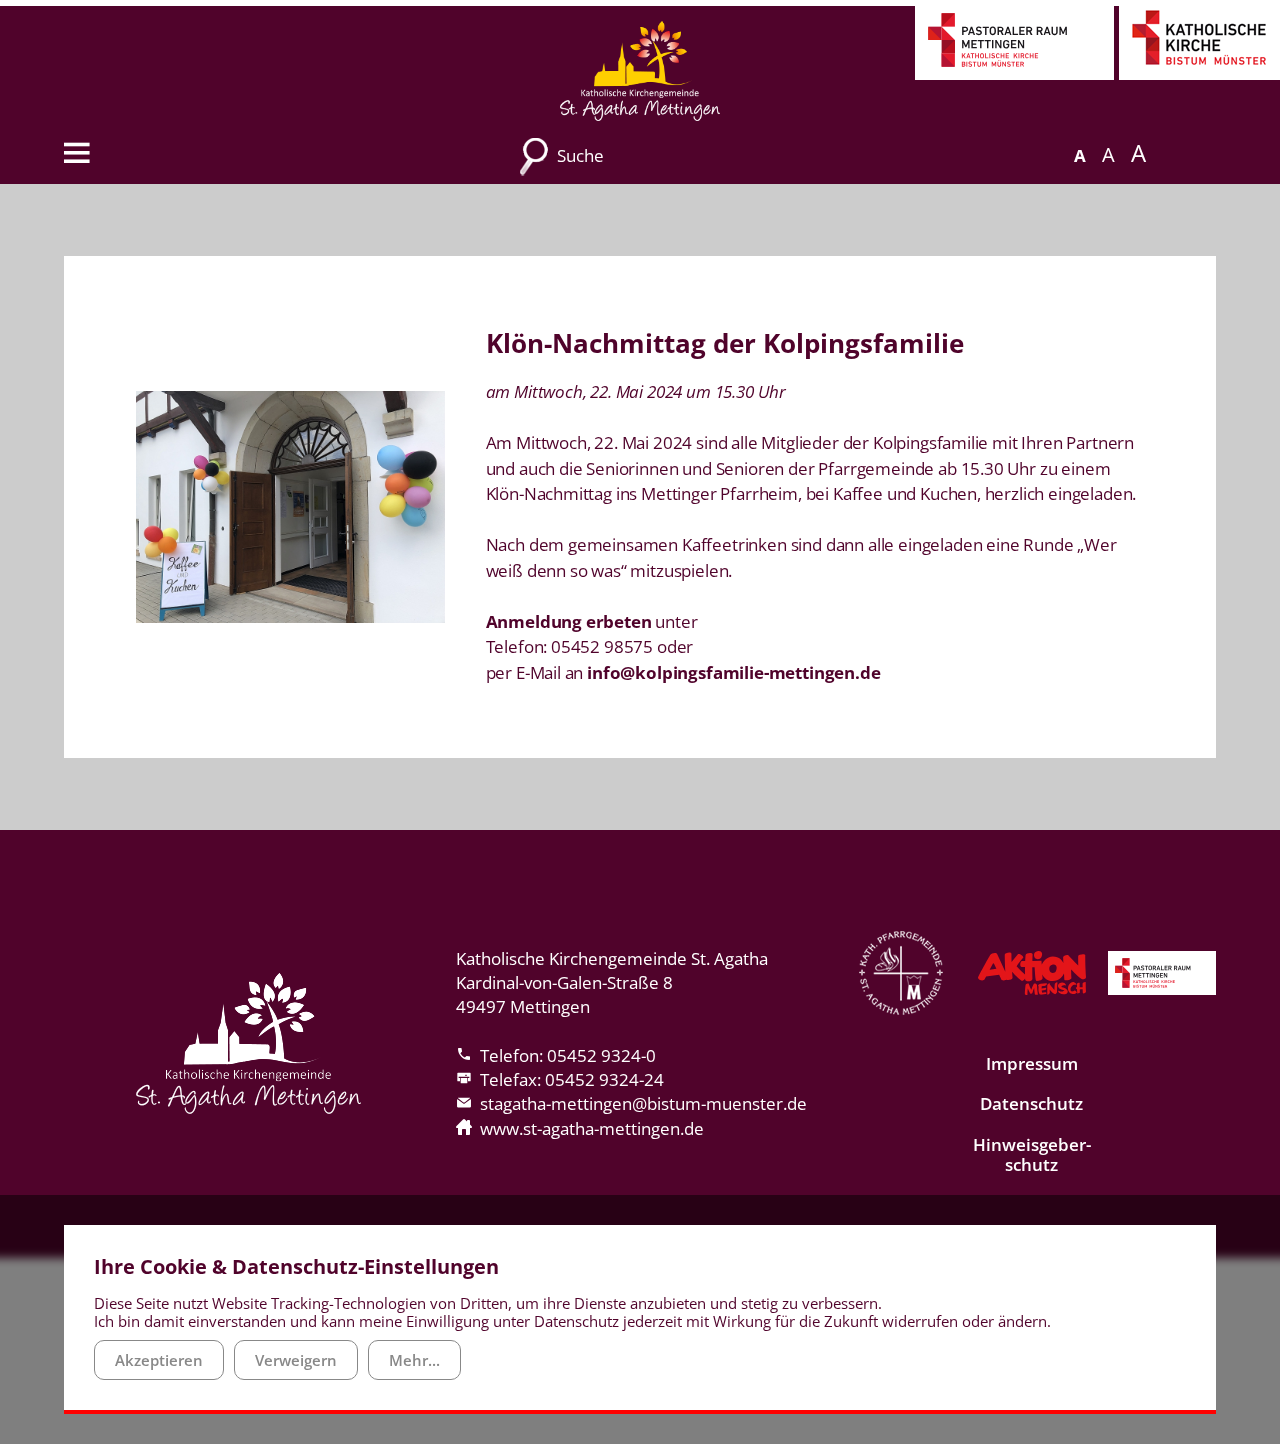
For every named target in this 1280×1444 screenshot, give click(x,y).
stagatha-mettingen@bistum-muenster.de (643, 1103)
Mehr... (414, 1360)
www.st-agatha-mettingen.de (592, 1128)
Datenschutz (1031, 1103)
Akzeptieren (159, 1360)
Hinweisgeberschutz (1032, 1154)
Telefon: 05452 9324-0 (568, 1055)
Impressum (1032, 1063)
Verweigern (296, 1360)
